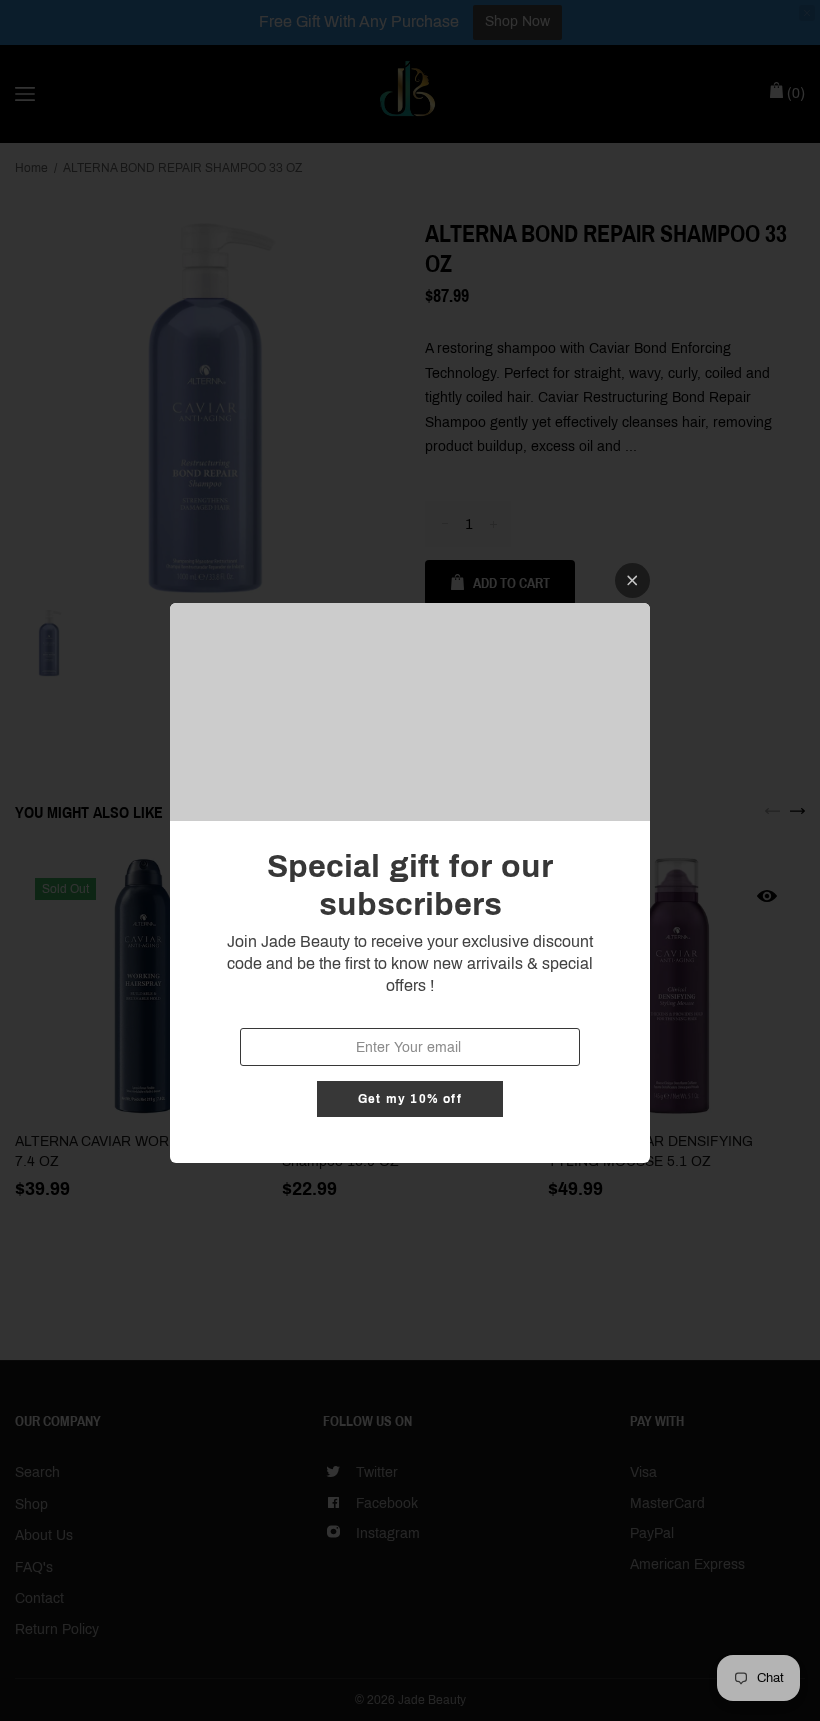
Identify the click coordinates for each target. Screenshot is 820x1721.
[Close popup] (632, 580)
